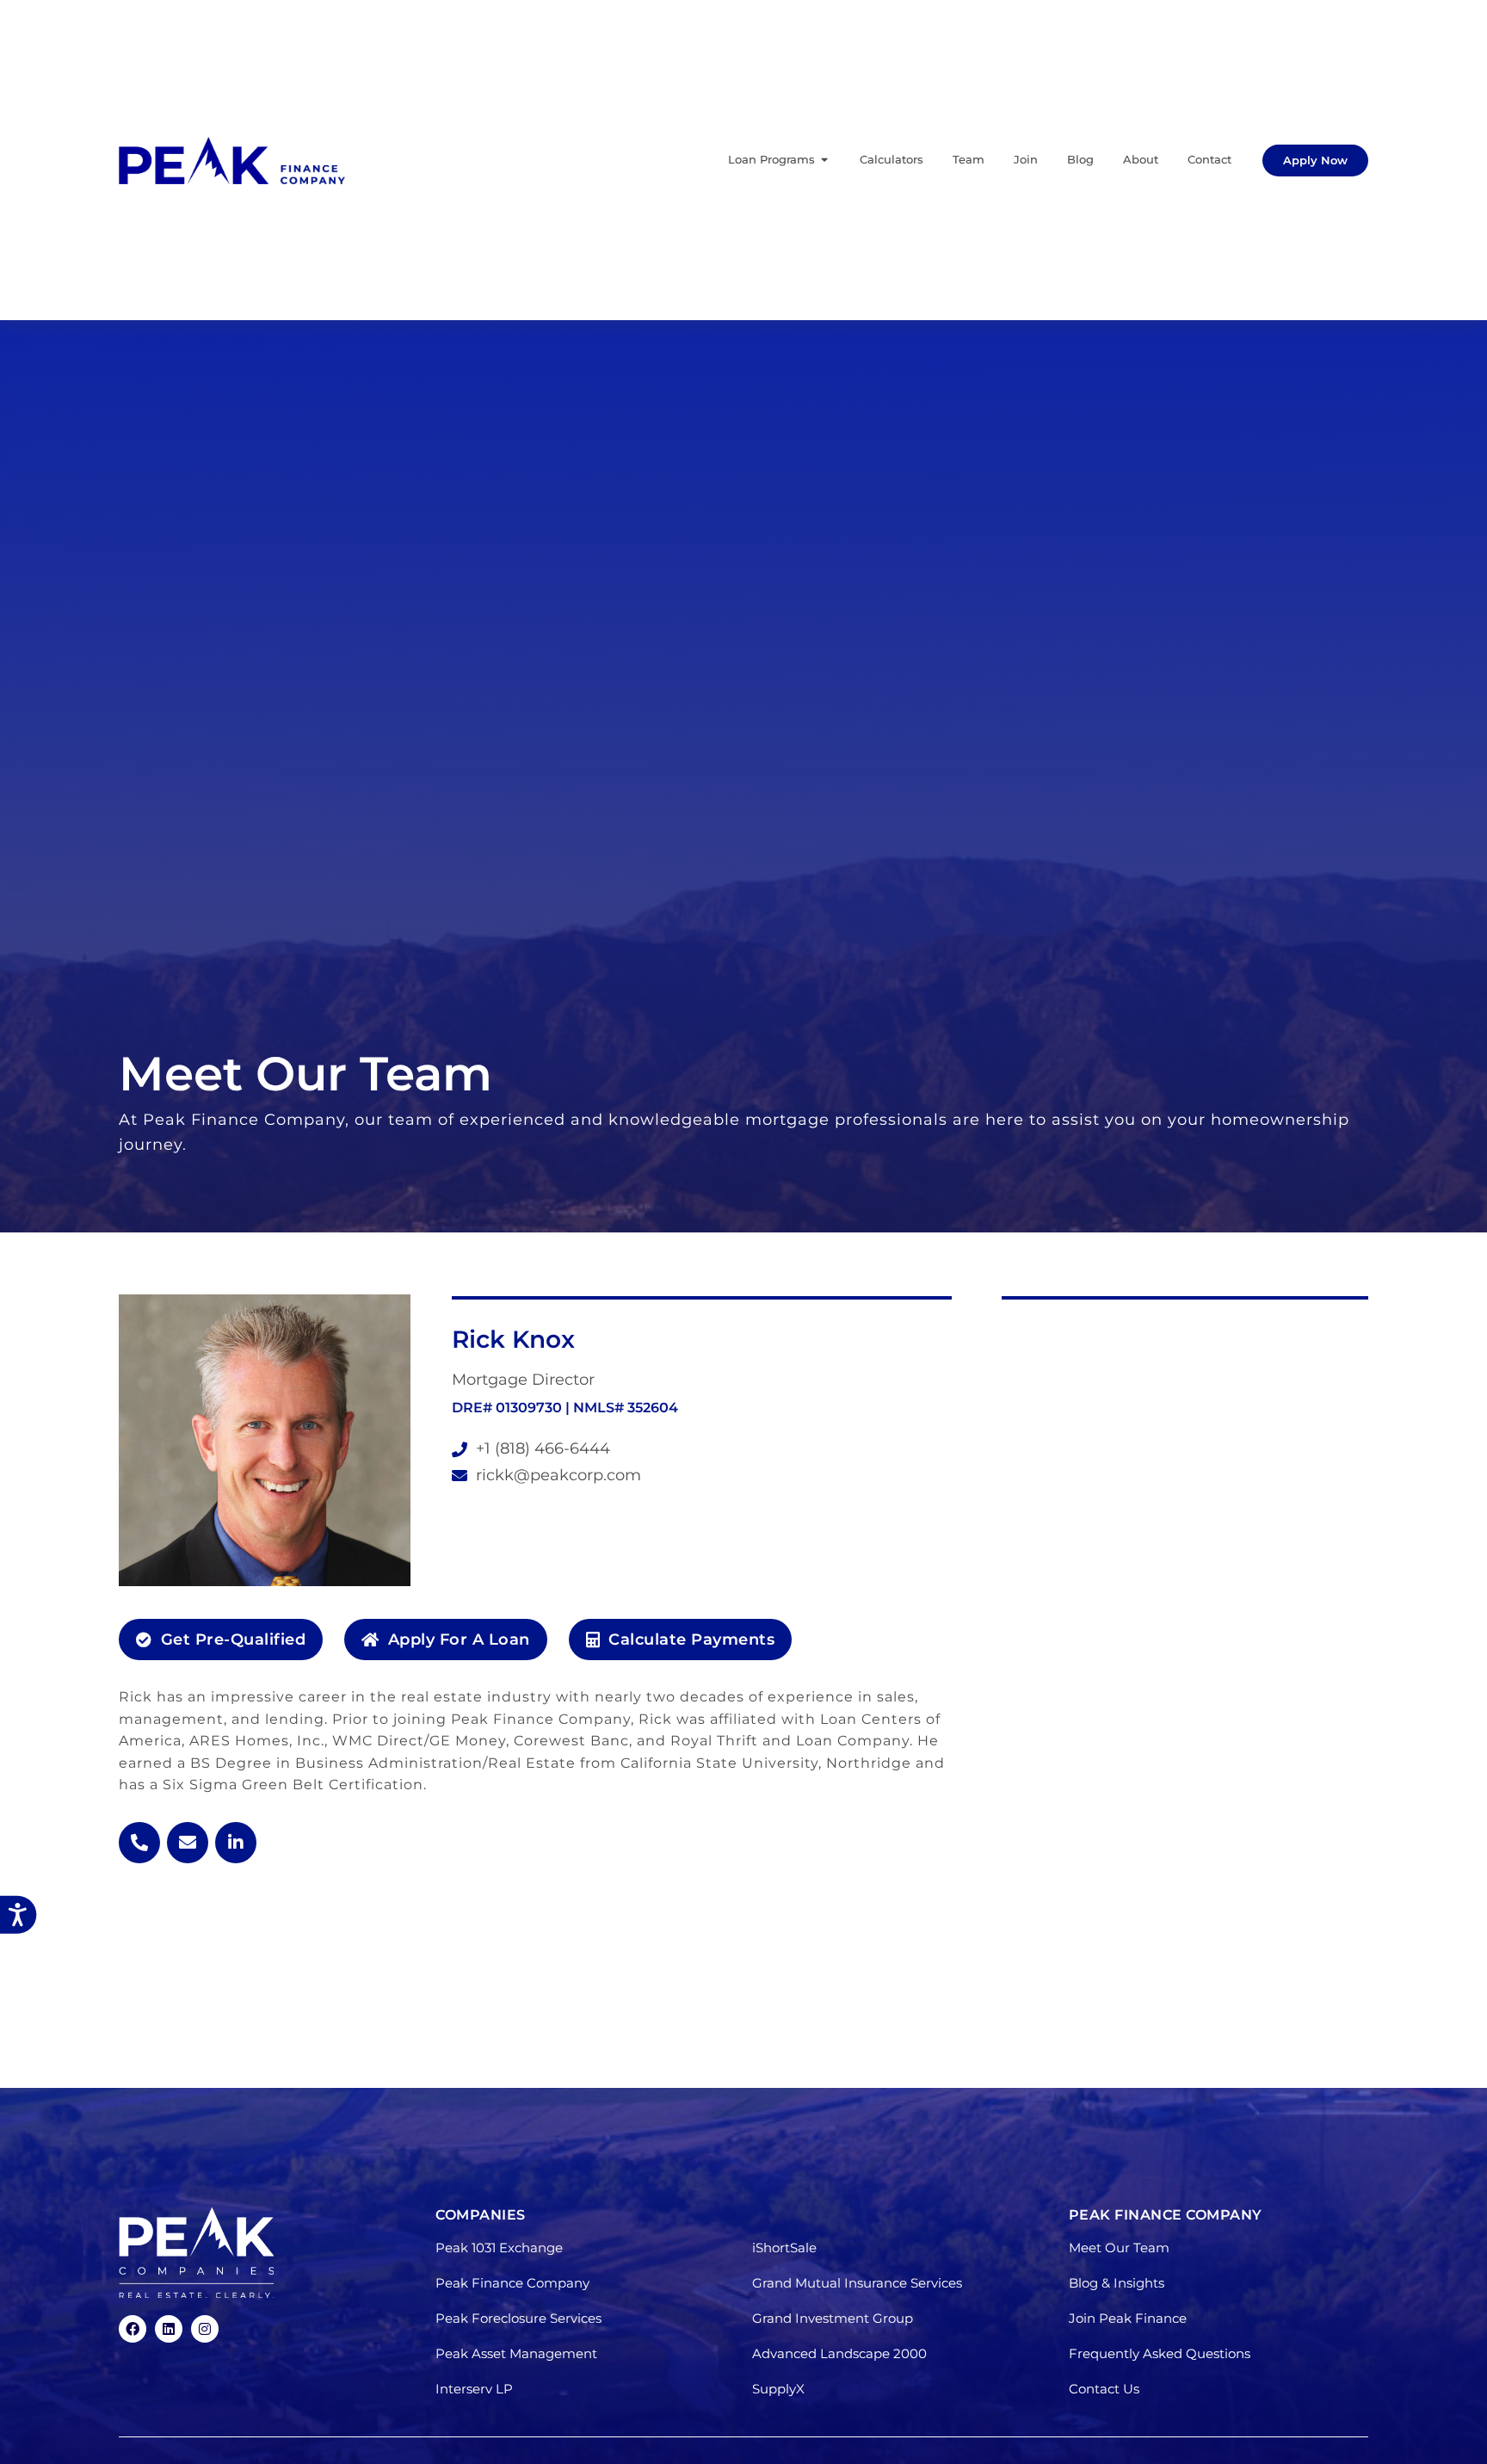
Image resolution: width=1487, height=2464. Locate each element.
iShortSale (784, 2248)
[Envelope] (188, 1843)
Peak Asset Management (516, 2353)
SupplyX (778, 2389)
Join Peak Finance (1128, 2318)
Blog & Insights (1117, 2283)
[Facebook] (133, 2329)
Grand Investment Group (833, 2318)
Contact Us (1104, 2389)
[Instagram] (205, 2329)
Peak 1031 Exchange (499, 2248)
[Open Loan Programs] (825, 160)
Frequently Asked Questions (1160, 2353)
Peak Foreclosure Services (518, 2318)
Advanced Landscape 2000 (839, 2353)
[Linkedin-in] (236, 1843)
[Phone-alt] (139, 1843)
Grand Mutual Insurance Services (857, 2283)
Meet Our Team (1119, 2248)
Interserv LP (474, 2389)
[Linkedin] (169, 2329)
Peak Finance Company (512, 2283)
